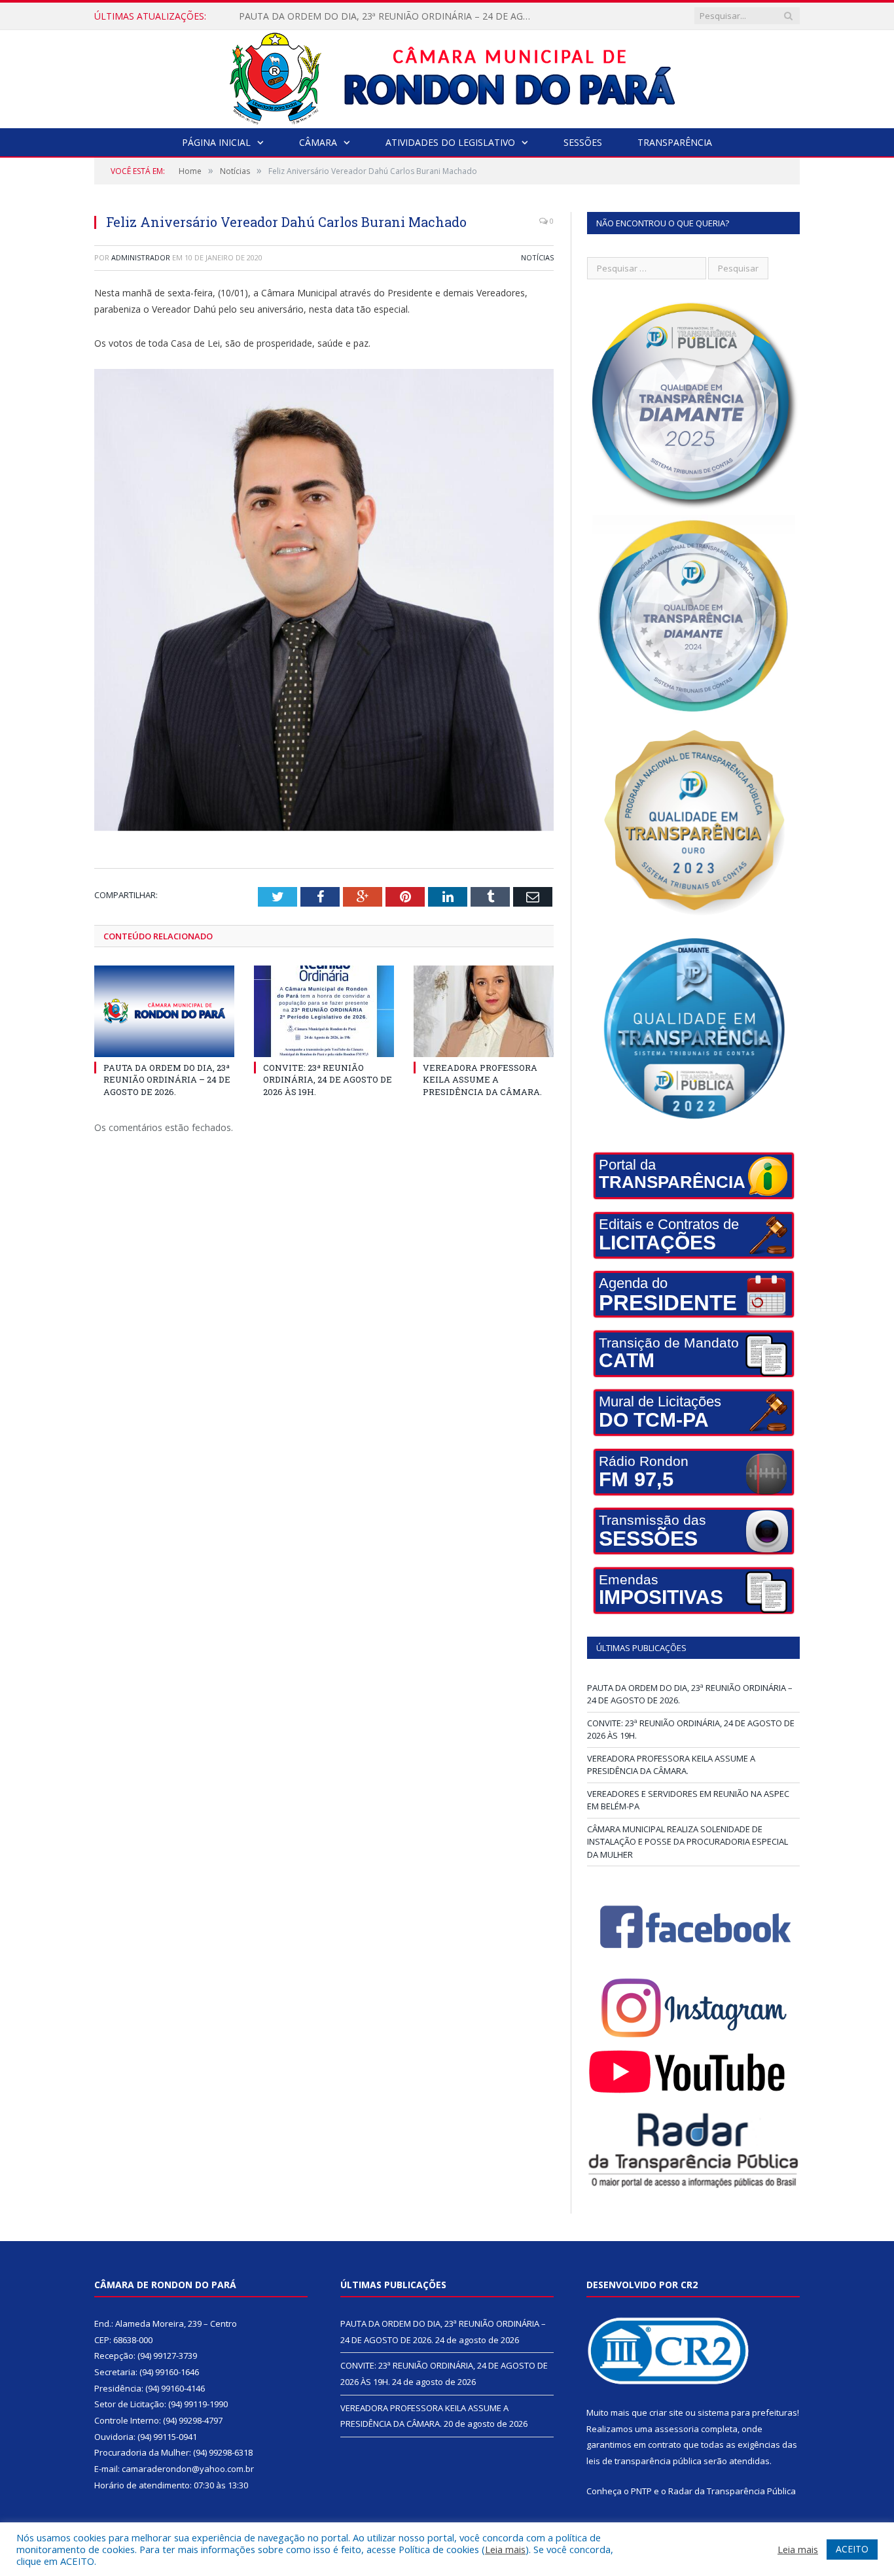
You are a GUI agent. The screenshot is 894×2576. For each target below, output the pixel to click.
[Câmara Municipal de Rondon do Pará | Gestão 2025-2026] (447, 76)
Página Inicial (216, 142)
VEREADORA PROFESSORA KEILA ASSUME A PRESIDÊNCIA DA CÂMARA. (482, 1079)
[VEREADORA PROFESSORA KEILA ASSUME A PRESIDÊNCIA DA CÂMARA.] (484, 1011)
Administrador (141, 257)
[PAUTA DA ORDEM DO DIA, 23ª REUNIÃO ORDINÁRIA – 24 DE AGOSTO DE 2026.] (164, 1011)
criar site (666, 2412)
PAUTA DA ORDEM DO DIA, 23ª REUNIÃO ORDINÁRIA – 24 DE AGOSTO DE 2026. (167, 1079)
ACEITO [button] (852, 2549)
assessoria (677, 2429)
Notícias (537, 257)
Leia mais (505, 2549)
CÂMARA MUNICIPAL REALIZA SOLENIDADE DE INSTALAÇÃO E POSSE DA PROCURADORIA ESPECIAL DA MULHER (688, 1842)
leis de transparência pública (644, 2461)
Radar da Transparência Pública (732, 2491)
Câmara (318, 142)
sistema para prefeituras (747, 2412)
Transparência (675, 142)
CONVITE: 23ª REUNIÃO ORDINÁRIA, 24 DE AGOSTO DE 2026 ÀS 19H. (388, 16)
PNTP (641, 2491)
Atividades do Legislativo (450, 142)
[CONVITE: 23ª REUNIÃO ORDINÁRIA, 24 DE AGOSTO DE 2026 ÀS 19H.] (324, 1011)
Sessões (583, 142)
